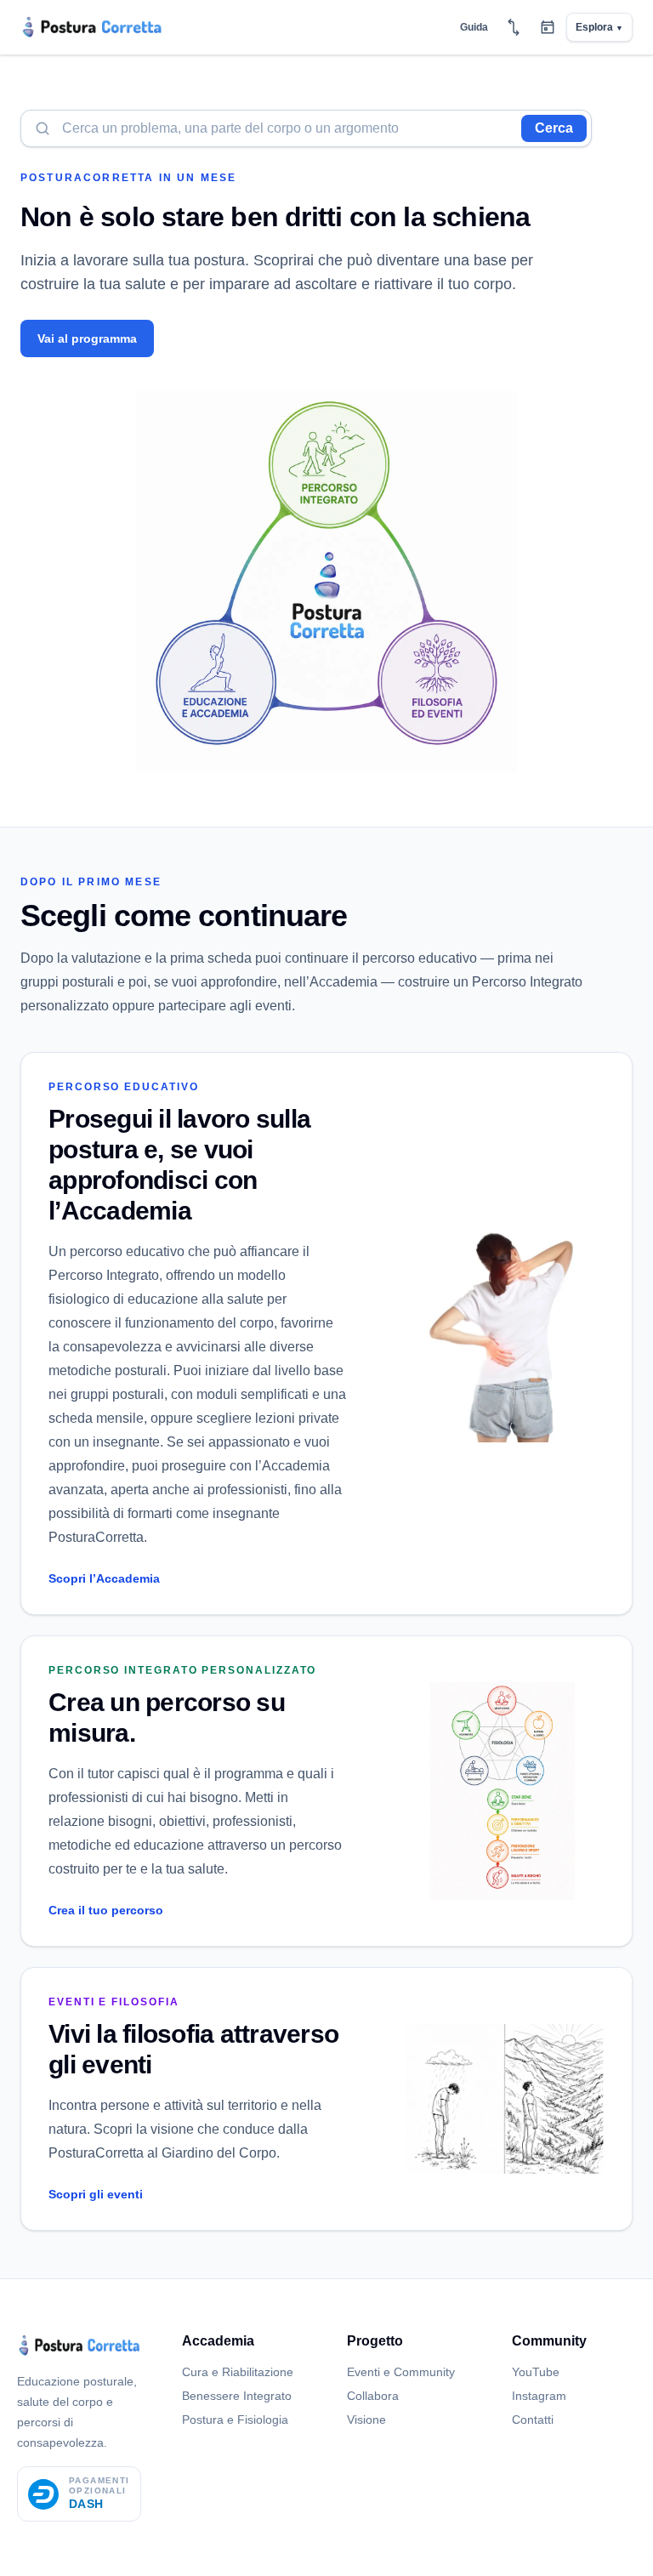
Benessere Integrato (237, 2396)
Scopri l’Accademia (104, 1578)
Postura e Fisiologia (235, 2420)
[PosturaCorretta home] (92, 27)
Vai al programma (87, 338)
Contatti (533, 2420)
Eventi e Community (401, 2372)
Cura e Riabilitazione (238, 2372)
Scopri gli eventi (96, 2194)
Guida (474, 27)
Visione (366, 2420)
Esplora (599, 27)
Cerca (554, 128)
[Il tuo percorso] (514, 27)
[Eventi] (548, 27)
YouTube (536, 2372)
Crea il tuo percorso (106, 1910)
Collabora (373, 2396)
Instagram (539, 2396)
